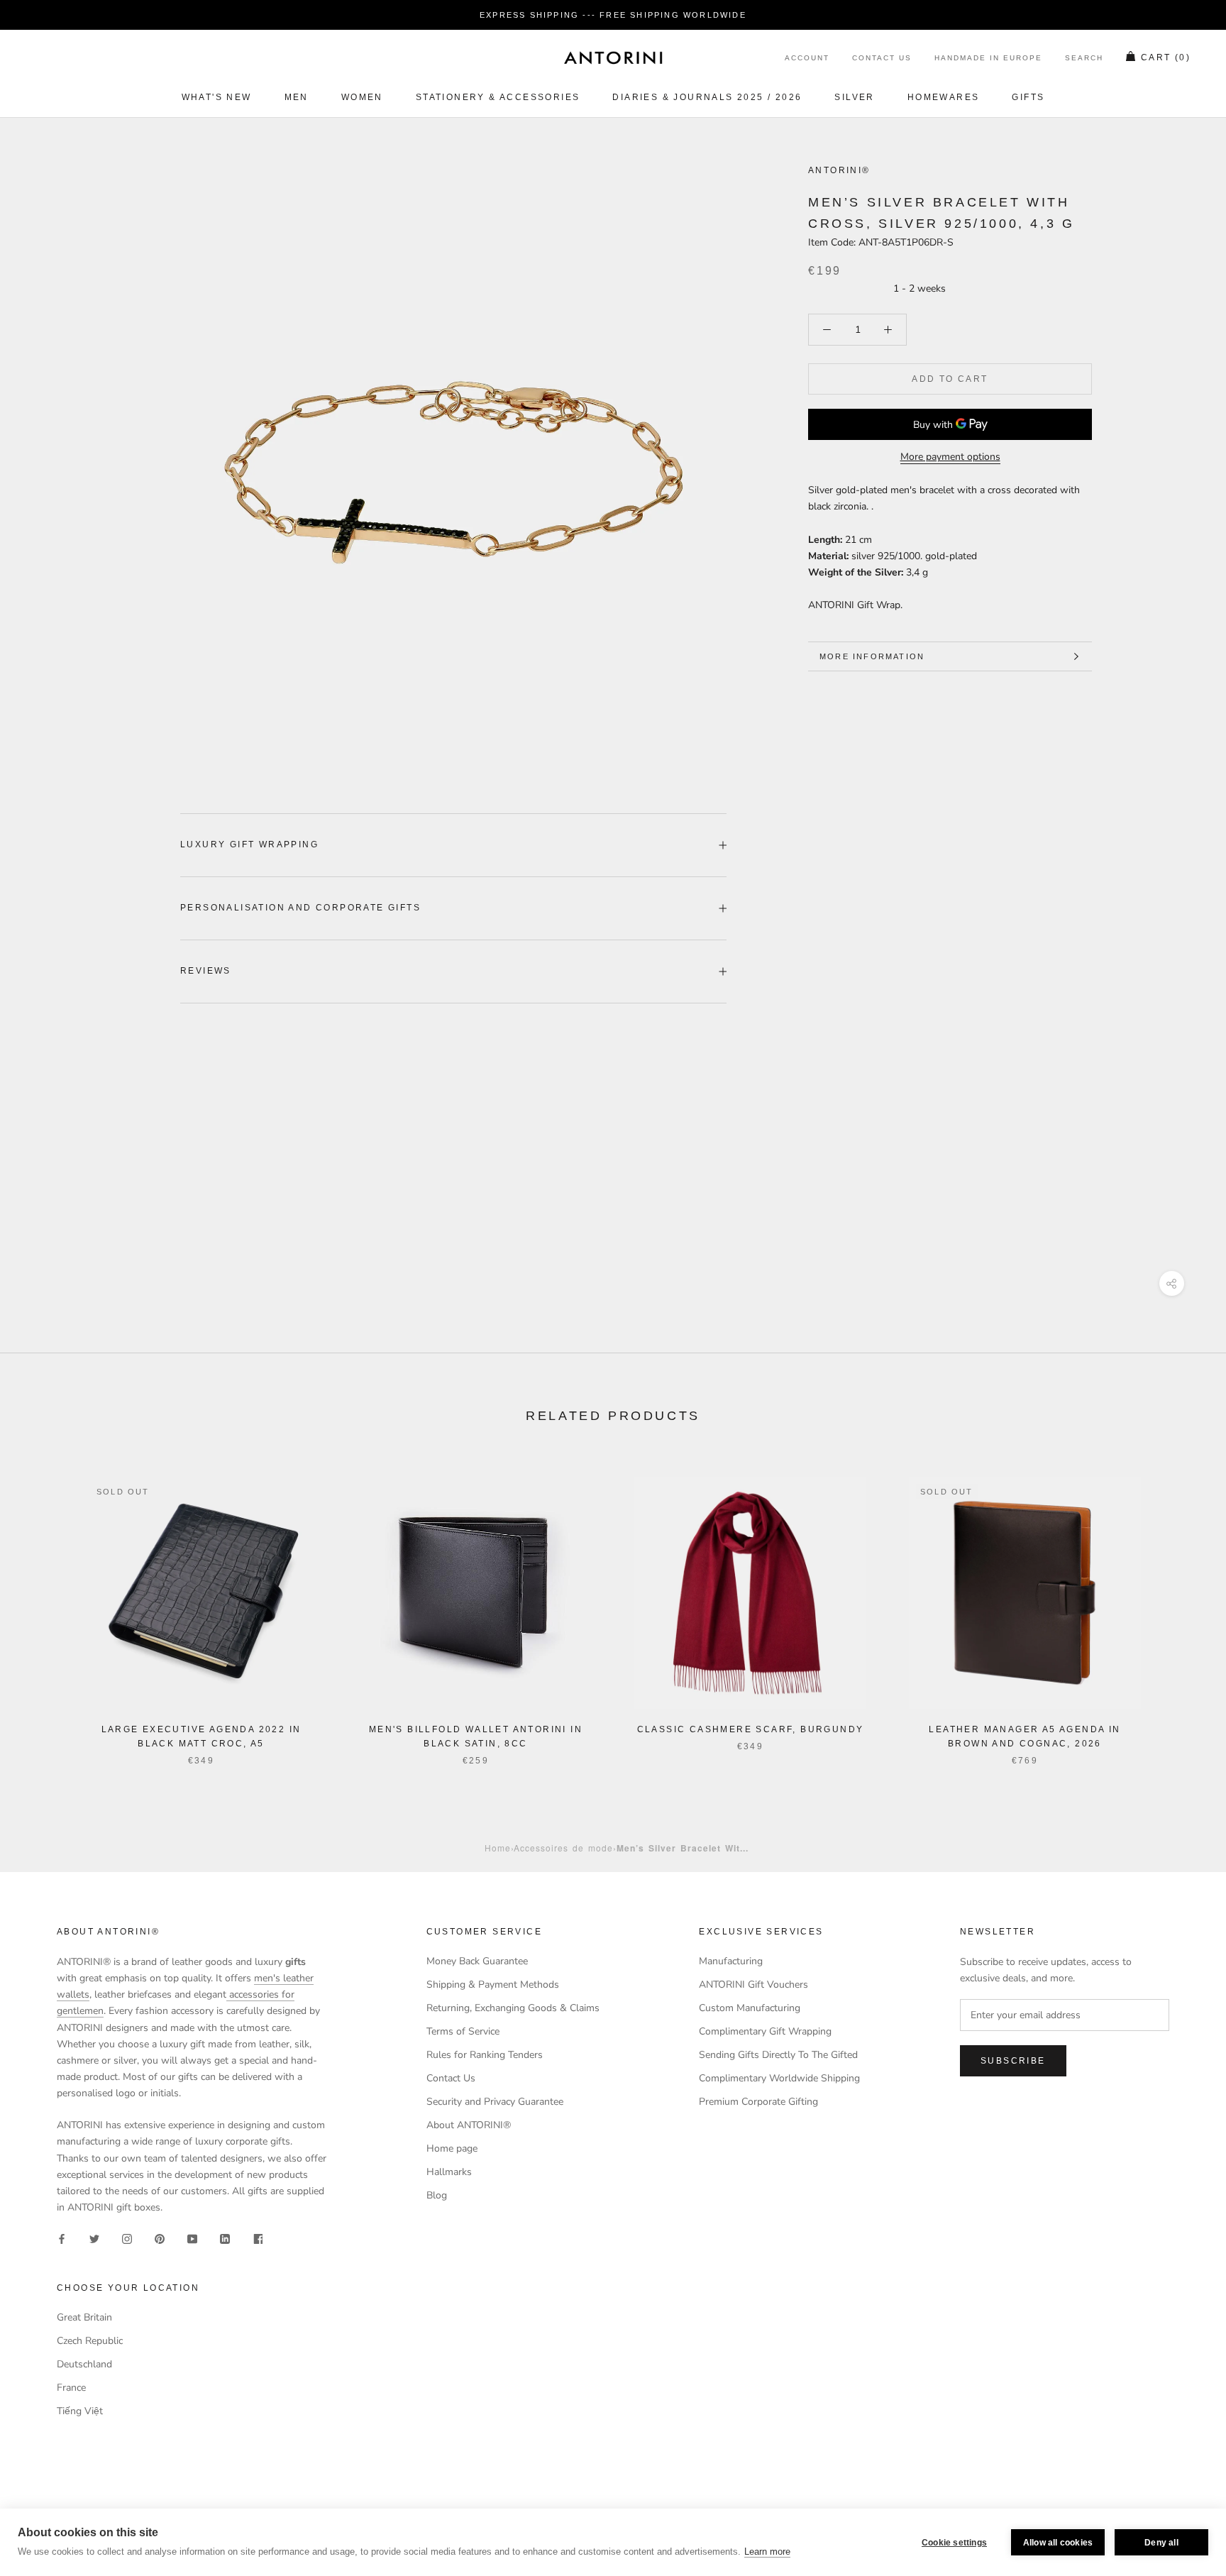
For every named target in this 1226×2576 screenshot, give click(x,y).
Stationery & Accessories (498, 97)
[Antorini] (613, 57)
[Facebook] (62, 2238)
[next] (1182, 1606)
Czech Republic (90, 2341)
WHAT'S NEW (217, 97)
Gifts (1028, 97)
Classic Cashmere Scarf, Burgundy (751, 1729)
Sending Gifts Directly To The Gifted (778, 2055)
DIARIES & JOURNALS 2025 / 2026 (707, 97)
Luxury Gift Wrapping (249, 844)
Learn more (767, 2552)
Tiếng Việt (80, 2411)
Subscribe (1013, 2061)
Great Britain (84, 2317)
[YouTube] (192, 2238)
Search (1084, 59)
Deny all (1161, 2543)
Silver (854, 97)
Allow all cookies (1058, 2543)
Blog (437, 2195)
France (71, 2388)
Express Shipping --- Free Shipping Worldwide (613, 15)
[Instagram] (127, 2238)
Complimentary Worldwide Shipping (779, 2078)
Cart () (1166, 58)
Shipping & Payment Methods (493, 1985)
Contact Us (882, 59)
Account (807, 59)
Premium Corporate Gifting (758, 2102)
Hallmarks (449, 2172)
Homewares (944, 97)
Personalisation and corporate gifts (300, 908)
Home (498, 1848)
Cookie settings (954, 2543)
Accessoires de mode (563, 1848)
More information (872, 656)
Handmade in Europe (988, 59)
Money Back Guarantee (477, 1961)
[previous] (44, 1606)
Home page (452, 2148)
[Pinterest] (160, 2238)
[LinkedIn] (225, 2238)
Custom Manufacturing (750, 2008)
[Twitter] (94, 2238)
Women (362, 97)
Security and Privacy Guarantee (495, 2102)
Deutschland (84, 2364)
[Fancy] (258, 2238)
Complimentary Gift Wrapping (765, 2031)
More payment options (950, 457)
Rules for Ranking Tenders (485, 2055)
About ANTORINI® (469, 2125)
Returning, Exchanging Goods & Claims (513, 2008)
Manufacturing (731, 1961)
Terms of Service (463, 2031)
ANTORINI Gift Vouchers (753, 1985)
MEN (297, 97)
